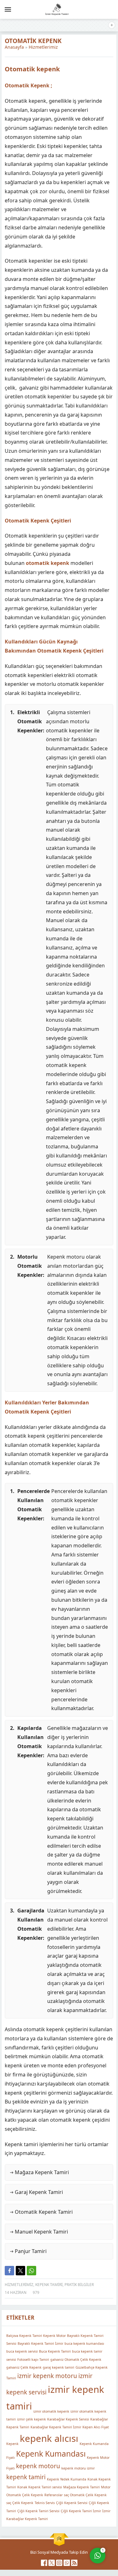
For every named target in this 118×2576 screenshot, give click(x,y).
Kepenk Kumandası (51, 2454)
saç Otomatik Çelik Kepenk (85, 2495)
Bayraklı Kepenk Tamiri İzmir (40, 2344)
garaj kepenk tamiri (59, 2367)
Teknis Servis (45, 2503)
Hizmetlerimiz (43, 47)
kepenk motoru (38, 2466)
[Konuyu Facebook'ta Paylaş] (9, 2271)
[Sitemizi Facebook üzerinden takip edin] (44, 2563)
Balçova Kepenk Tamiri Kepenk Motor (36, 2336)
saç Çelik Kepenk (20, 2503)
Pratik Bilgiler (79, 2285)
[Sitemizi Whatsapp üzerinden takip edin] (67, 2563)
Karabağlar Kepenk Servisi (68, 2419)
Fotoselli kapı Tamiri (33, 2360)
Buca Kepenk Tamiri (55, 2351)
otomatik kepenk (48, 563)
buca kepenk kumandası (84, 2344)
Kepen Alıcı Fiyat (96, 2427)
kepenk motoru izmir (78, 2469)
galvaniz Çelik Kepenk (24, 2367)
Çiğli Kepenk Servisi (72, 2503)
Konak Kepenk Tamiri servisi (40, 2487)
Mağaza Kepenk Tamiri (81, 2487)
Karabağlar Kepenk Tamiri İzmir (56, 2427)
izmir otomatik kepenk (51, 2411)
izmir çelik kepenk (31, 2419)
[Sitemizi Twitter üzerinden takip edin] (52, 2563)
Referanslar (53, 2495)
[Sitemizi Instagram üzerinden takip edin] (59, 2563)
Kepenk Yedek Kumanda (67, 2479)
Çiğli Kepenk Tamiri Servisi (38, 2511)
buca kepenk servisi (22, 2351)
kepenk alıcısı (49, 2438)
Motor (106, 2487)
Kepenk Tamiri (49, 2285)
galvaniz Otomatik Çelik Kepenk (76, 2360)
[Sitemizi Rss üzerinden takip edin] (74, 2563)
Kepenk (12, 2444)
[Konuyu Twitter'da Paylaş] (20, 2271)
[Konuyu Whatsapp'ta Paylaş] (31, 2271)
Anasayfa (14, 47)
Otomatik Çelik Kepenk (25, 2495)
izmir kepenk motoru (47, 2376)
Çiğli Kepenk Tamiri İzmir (81, 2511)
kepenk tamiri (26, 2477)
